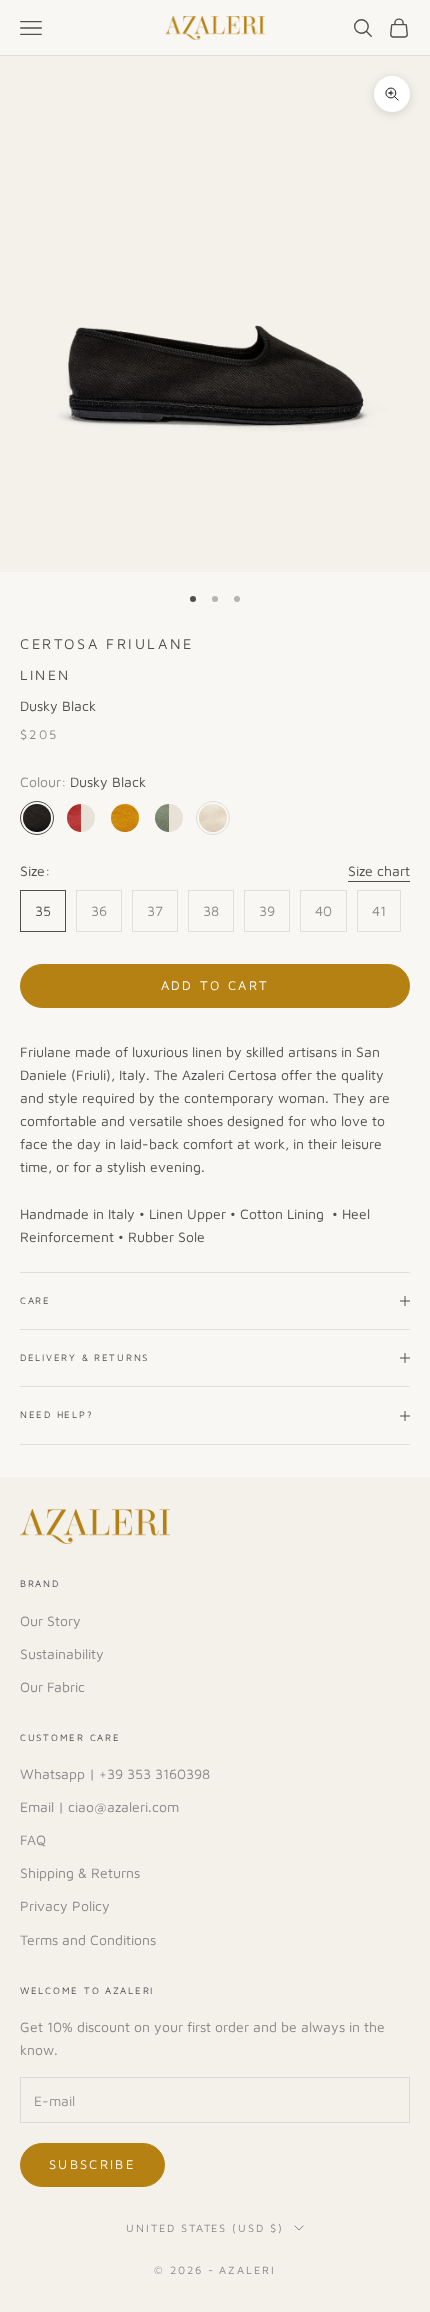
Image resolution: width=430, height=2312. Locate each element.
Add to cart (215, 985)
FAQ (33, 1839)
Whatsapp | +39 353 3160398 (115, 1773)
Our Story (50, 1620)
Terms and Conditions (88, 1939)
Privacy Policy (65, 1905)
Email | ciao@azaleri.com (99, 1806)
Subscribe (92, 2164)
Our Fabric (52, 1686)
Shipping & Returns (80, 1872)
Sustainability (62, 1653)
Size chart (379, 870)
